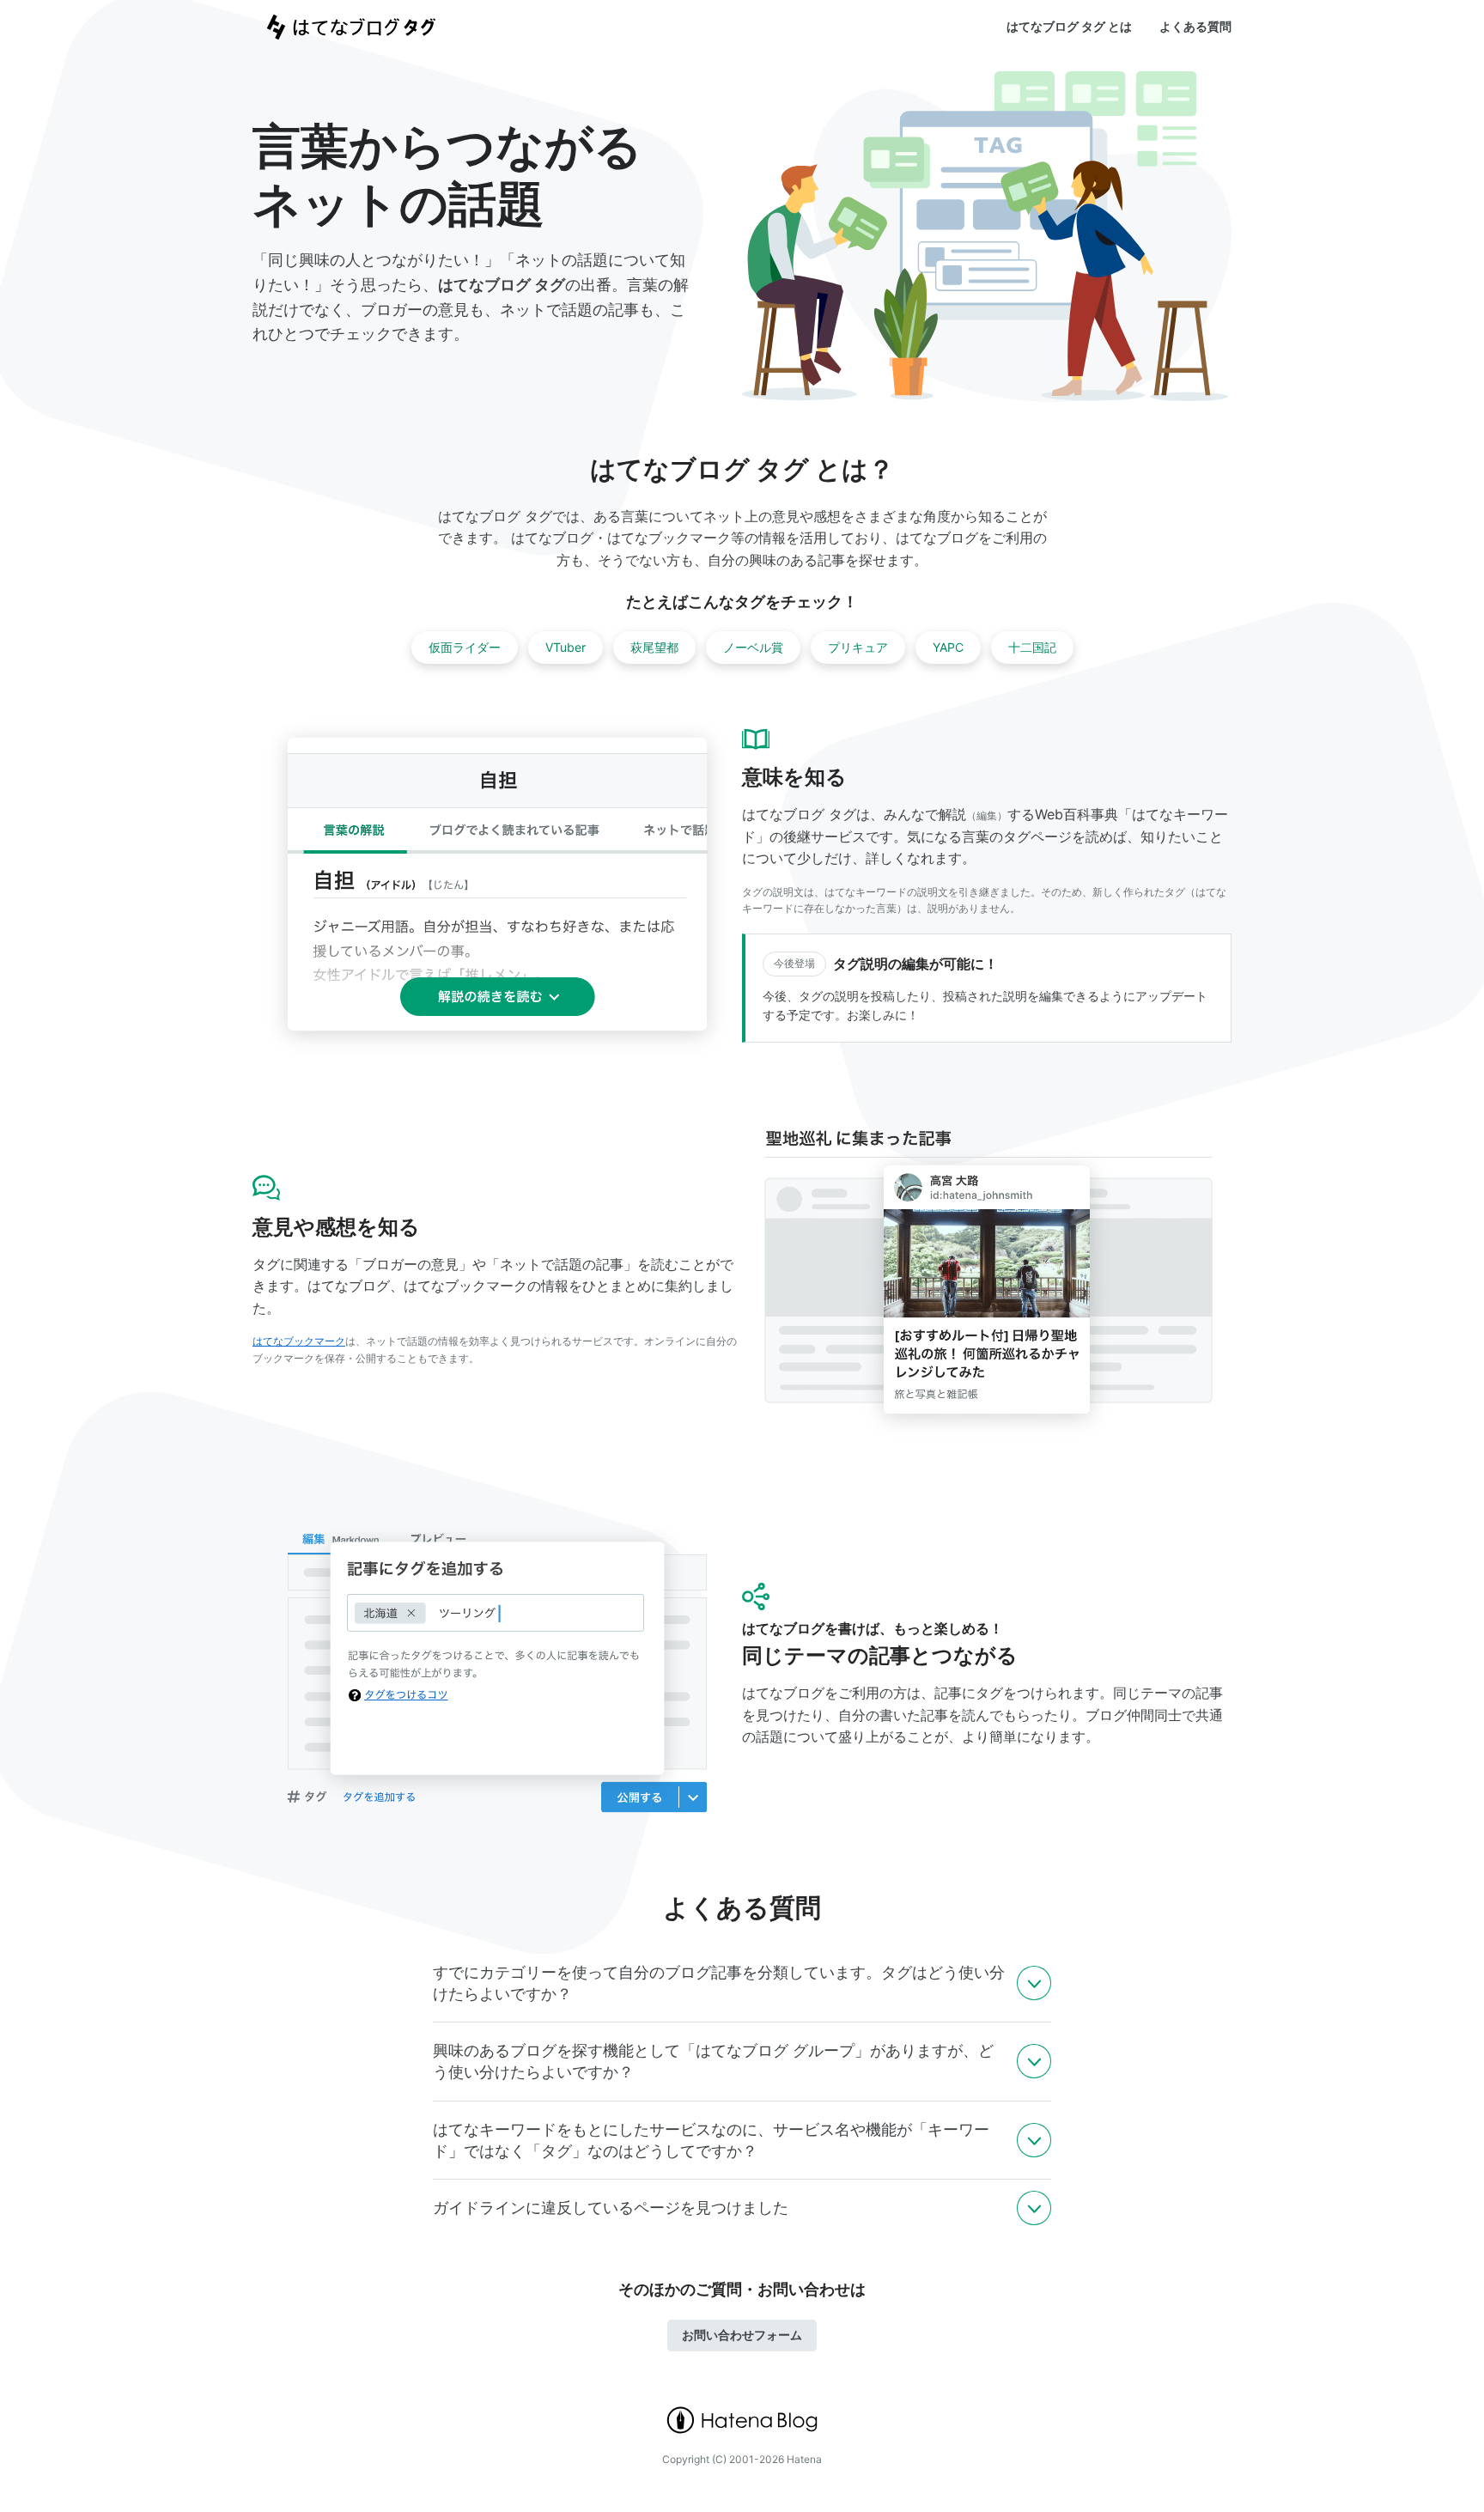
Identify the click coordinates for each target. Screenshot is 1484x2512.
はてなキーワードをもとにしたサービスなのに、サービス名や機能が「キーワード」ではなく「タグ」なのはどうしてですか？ (711, 2140)
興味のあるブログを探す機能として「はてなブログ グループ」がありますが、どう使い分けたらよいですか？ (713, 2061)
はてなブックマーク (299, 1341)
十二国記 (1032, 647)
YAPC (948, 647)
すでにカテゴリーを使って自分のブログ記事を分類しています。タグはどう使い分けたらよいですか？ (719, 1983)
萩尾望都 (654, 647)
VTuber (566, 647)
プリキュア (858, 647)
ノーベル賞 (753, 647)
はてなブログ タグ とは (1069, 26)
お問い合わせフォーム (742, 2335)
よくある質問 (1195, 26)
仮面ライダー (465, 647)
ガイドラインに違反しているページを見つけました (611, 2208)
